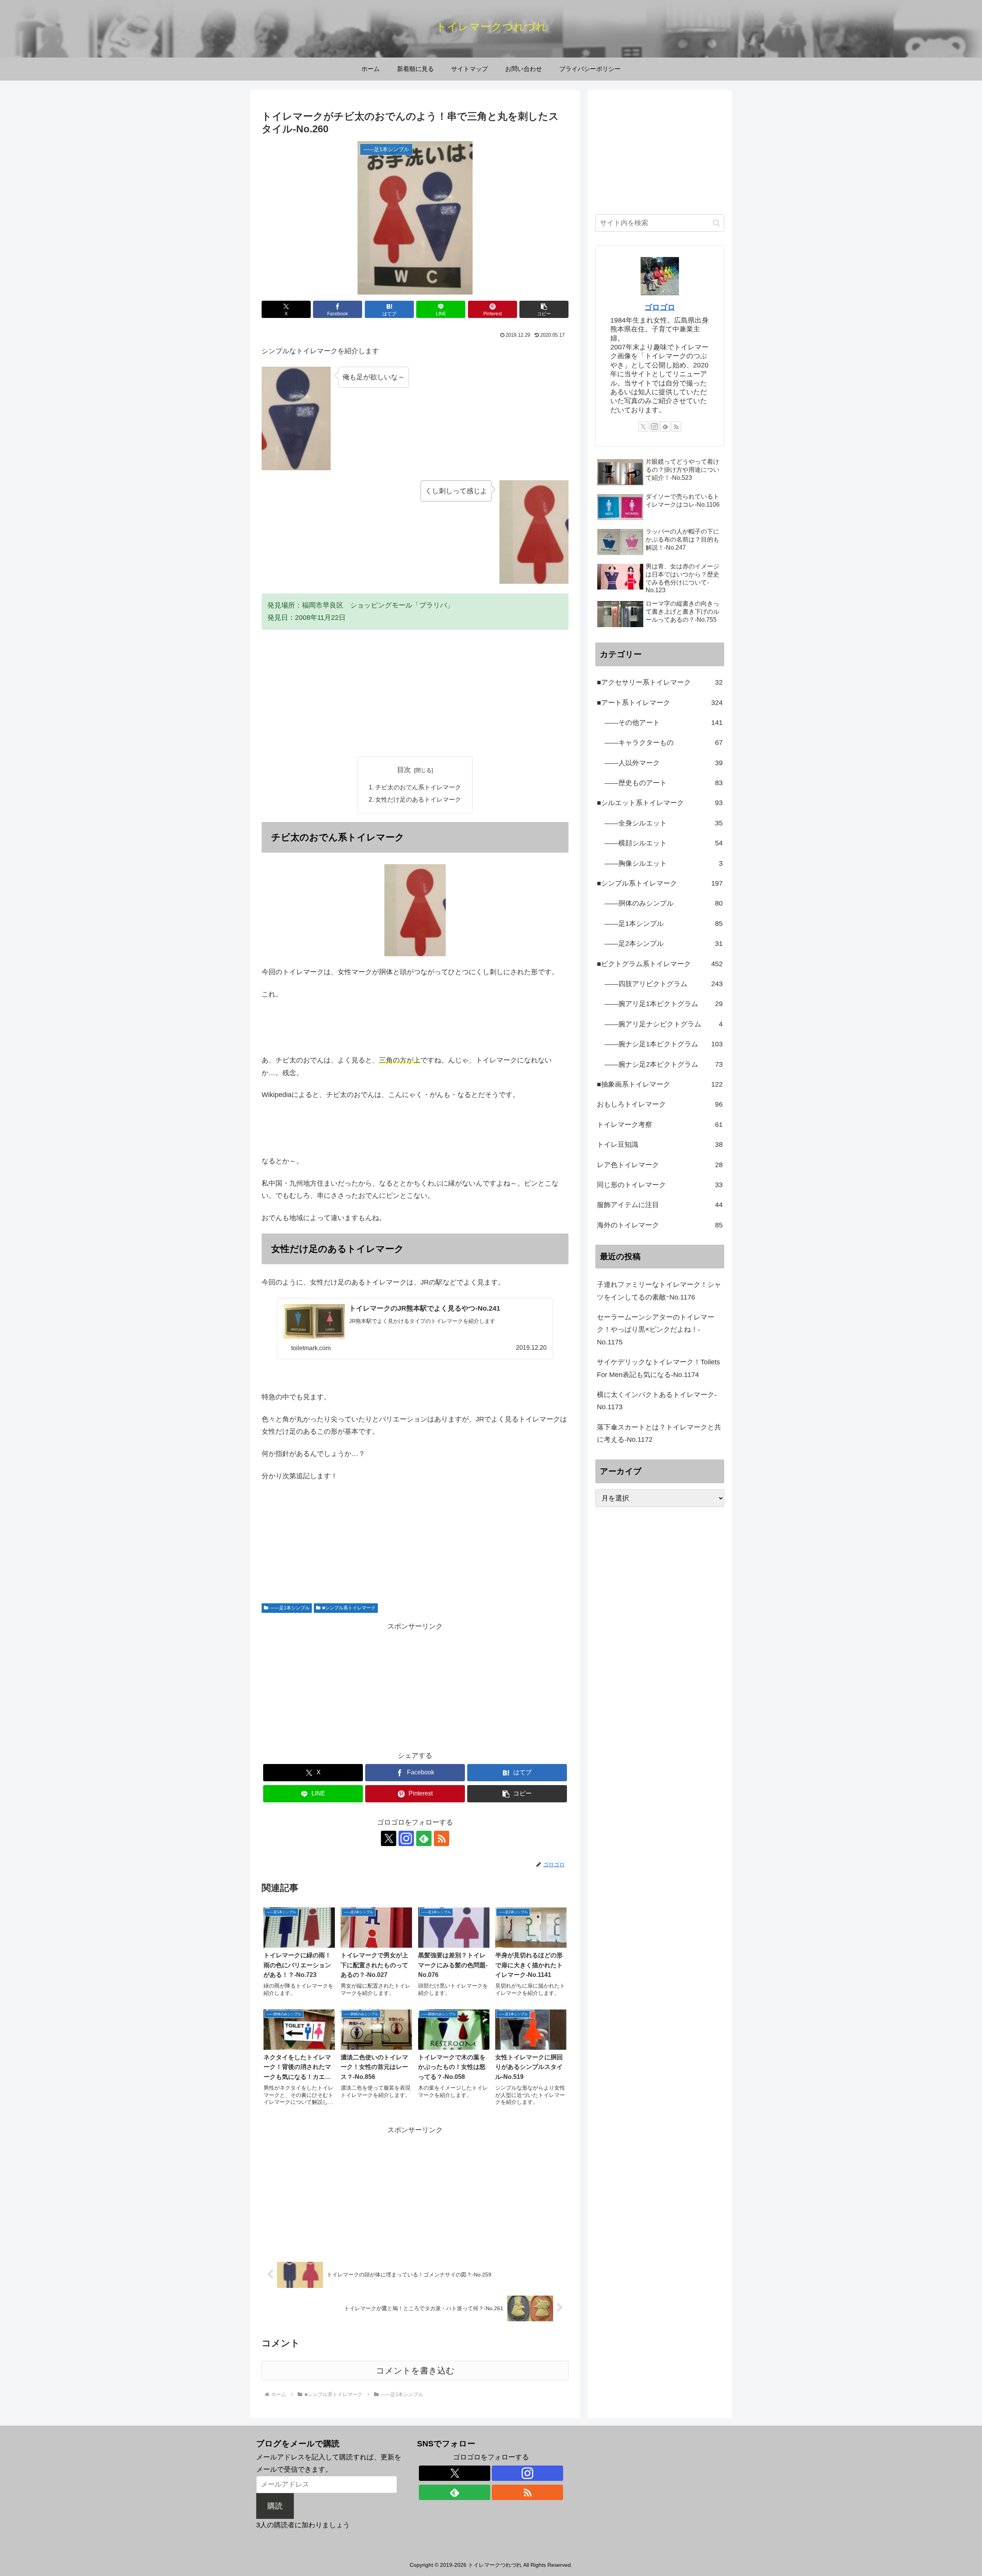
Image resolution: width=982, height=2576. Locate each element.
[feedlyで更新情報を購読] (424, 1838)
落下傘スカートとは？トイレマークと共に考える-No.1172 (659, 1433)
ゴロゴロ (660, 307)
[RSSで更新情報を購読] (442, 1838)
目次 (404, 770)
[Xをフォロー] (389, 1838)
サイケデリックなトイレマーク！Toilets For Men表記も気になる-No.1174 (658, 1368)
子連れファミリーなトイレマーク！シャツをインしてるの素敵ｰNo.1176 (659, 1291)
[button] (544, 309)
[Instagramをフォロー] (406, 1838)
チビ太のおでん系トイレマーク (418, 787)
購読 (275, 2506)
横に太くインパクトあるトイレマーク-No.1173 (657, 1401)
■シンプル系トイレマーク (349, 1608)
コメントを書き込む (415, 2371)
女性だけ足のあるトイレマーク (418, 799)
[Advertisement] (415, 693)
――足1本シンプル (290, 1608)
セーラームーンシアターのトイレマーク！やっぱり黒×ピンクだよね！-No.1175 (656, 1330)
